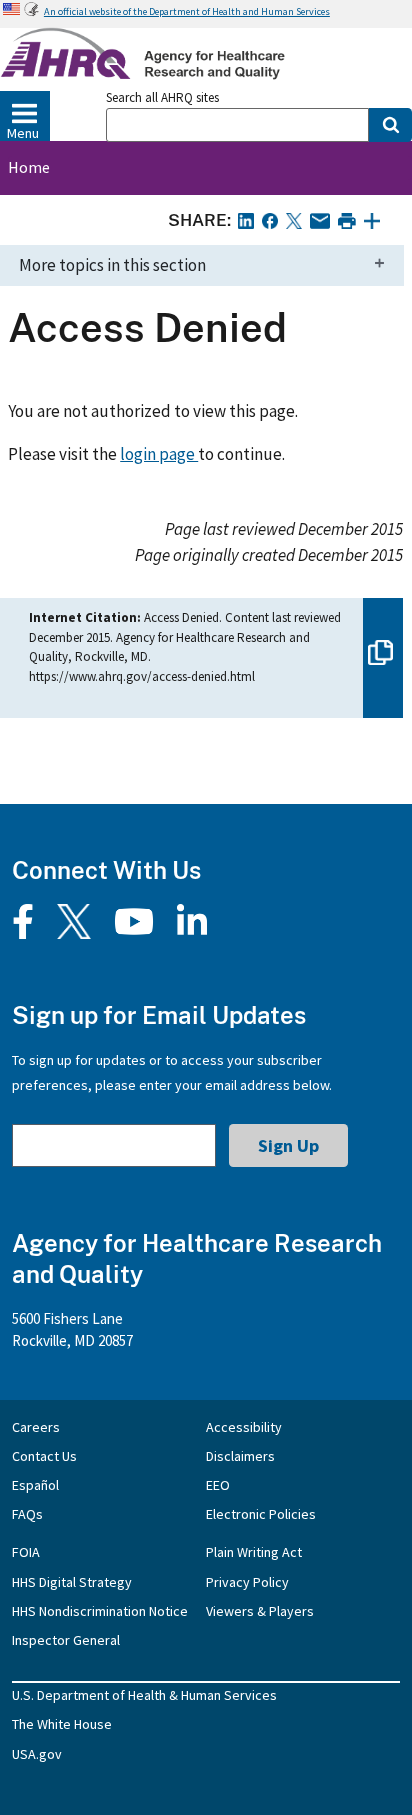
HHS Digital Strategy (72, 1582)
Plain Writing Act (254, 1552)
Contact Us (44, 1456)
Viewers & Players (260, 1611)
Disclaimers (240, 1456)
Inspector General (66, 1640)
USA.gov (37, 1754)
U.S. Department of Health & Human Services (144, 1695)
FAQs (27, 1514)
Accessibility (244, 1427)
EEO (218, 1485)
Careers (36, 1427)
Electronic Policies (261, 1514)
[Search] (390, 125)
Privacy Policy (247, 1582)
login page (159, 454)
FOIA (26, 1552)
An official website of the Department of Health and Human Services (187, 11)
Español (35, 1485)
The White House (62, 1724)
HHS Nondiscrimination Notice (100, 1611)
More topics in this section (112, 265)
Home (29, 167)
